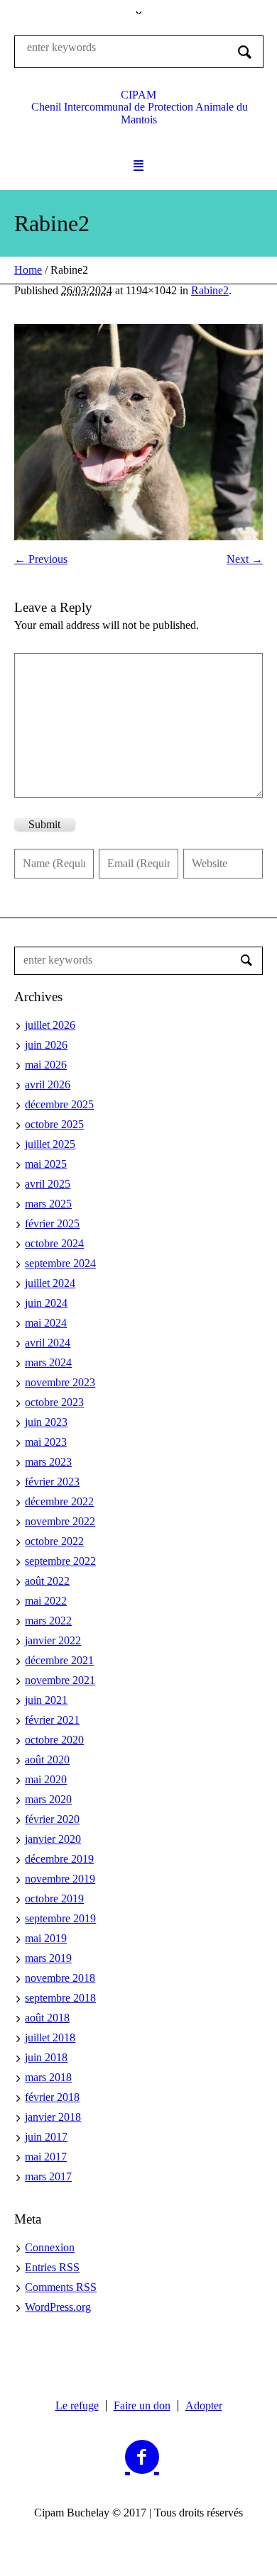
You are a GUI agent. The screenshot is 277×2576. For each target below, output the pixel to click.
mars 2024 (48, 1362)
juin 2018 (46, 2057)
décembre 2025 (59, 1104)
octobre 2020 (54, 1740)
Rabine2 (210, 290)
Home (28, 270)
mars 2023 (48, 1462)
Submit (44, 824)
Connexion (50, 2247)
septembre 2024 (60, 1263)
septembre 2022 (60, 1561)
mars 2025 (48, 1204)
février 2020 (52, 1819)
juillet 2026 (50, 1025)
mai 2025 (46, 1164)
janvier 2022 (53, 1640)
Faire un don (142, 2406)
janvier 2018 (53, 2117)
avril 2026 (48, 1085)
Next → (245, 559)
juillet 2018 (50, 2037)
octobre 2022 (54, 1541)
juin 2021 (46, 1700)
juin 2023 (46, 1422)
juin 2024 (46, 1303)
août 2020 (47, 1760)
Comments (61, 2287)
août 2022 (47, 1581)
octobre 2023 (54, 1402)
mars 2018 (48, 2077)
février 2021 (52, 1720)
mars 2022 (48, 1621)
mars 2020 (48, 1799)
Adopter (204, 2406)
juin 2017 (46, 2137)
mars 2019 (48, 1958)
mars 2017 (48, 2176)
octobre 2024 (54, 1243)
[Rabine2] (138, 432)
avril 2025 (48, 1184)
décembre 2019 (59, 1859)
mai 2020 (46, 1779)
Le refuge (77, 2406)
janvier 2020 (53, 1839)
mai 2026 (46, 1065)
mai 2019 (46, 1938)
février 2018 (52, 2097)
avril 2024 (48, 1343)
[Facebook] (142, 2458)
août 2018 (47, 2018)
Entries (52, 2267)
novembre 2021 (60, 1680)
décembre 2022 (59, 1501)
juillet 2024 (50, 1283)
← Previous (41, 559)
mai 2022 (46, 1601)
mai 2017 (46, 2157)
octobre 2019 (54, 1898)
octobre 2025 (54, 1124)
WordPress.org (58, 2307)
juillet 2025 (50, 1144)
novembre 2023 (60, 1382)
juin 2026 (46, 1045)
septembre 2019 (60, 1918)
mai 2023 (46, 1442)
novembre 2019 (60, 1879)
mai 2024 (46, 1323)
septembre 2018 (60, 1998)
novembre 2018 (60, 1978)
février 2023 (52, 1482)
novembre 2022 (60, 1521)
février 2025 (52, 1223)
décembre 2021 (59, 1660)
